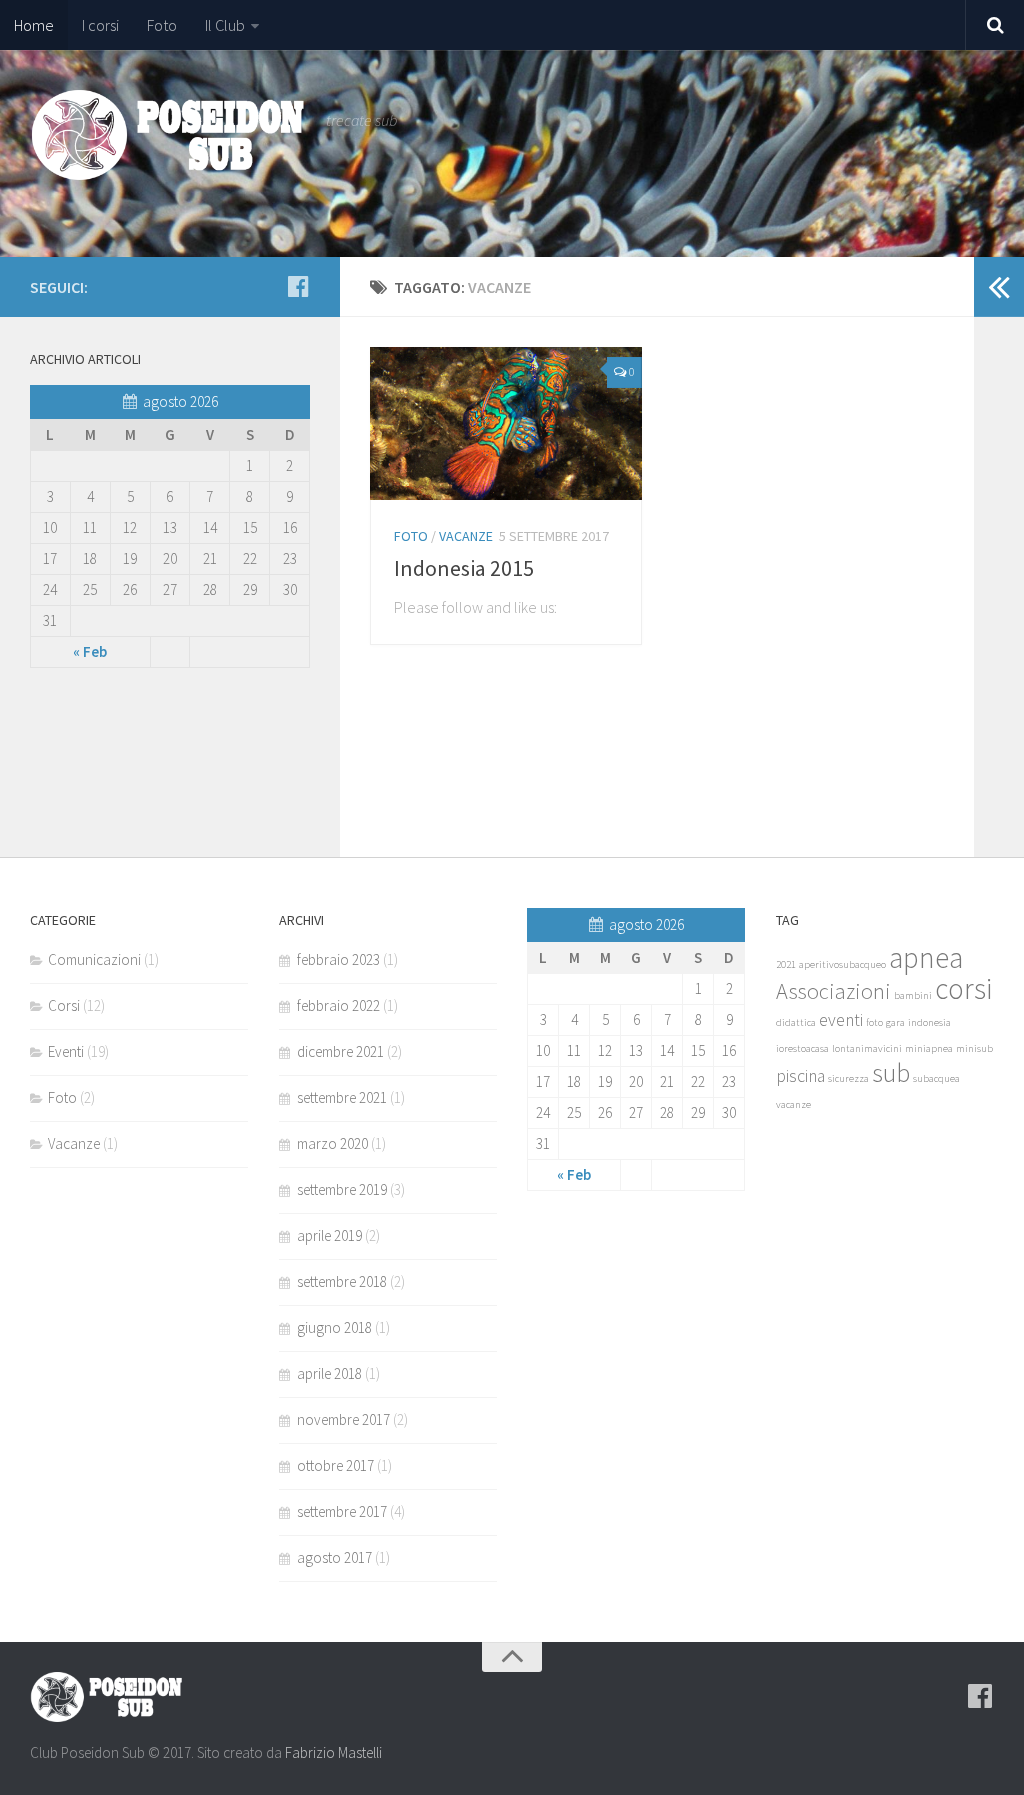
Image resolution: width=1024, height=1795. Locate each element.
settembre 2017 (342, 1511)
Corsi (64, 1005)
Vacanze (466, 536)
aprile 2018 (329, 1373)
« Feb (90, 651)
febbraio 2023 (338, 959)
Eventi (66, 1051)
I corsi (100, 25)
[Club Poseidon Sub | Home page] (168, 135)
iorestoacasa (802, 1048)
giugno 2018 (334, 1327)
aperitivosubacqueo (842, 964)
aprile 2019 (329, 1235)
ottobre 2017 (335, 1465)
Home (34, 25)
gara (895, 1022)
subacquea (936, 1078)
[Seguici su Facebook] (298, 286)
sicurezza (848, 1078)
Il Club (225, 25)
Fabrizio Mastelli (333, 1752)
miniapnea (929, 1048)
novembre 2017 (343, 1419)
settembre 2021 (342, 1097)
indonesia (929, 1022)
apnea (926, 957)
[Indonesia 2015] (506, 423)
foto (874, 1022)
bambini (913, 995)
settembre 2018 (342, 1281)
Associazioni (833, 991)
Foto (162, 25)
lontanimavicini (867, 1048)
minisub (974, 1048)
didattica (796, 1022)
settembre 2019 (342, 1189)
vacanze (793, 1104)
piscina (800, 1076)
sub (891, 1072)
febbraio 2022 (338, 1005)
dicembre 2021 (340, 1051)
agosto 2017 (334, 1557)
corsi (963, 988)
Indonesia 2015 (464, 568)
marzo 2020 (332, 1143)
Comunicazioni (94, 959)
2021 (786, 964)
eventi (841, 1020)
